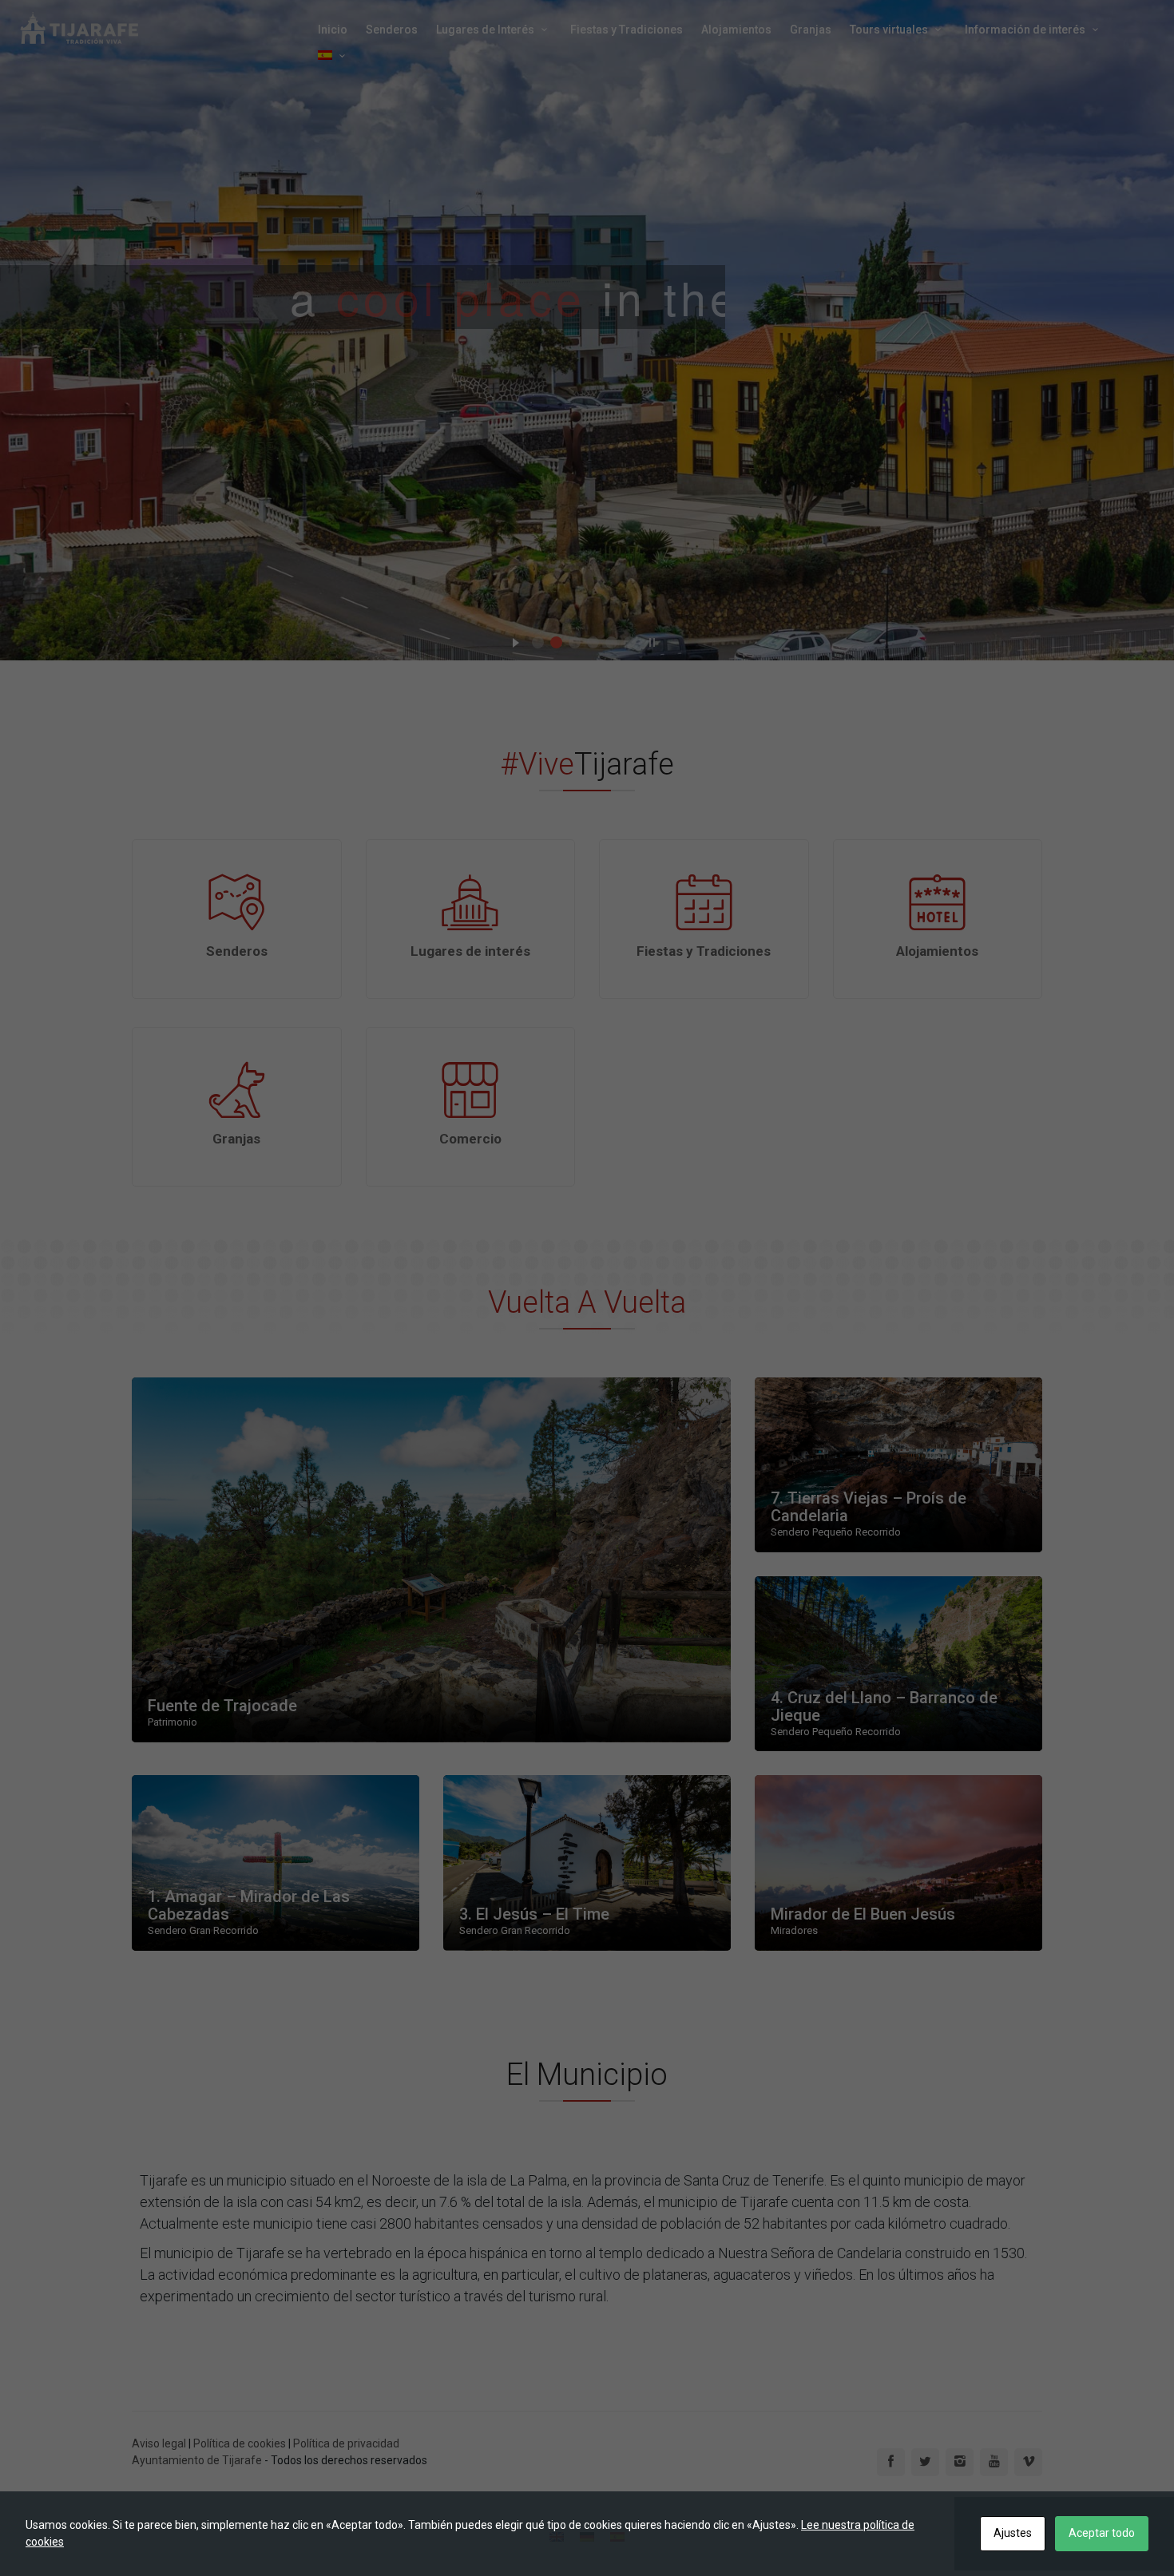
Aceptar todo (1102, 2533)
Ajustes (1013, 2533)
